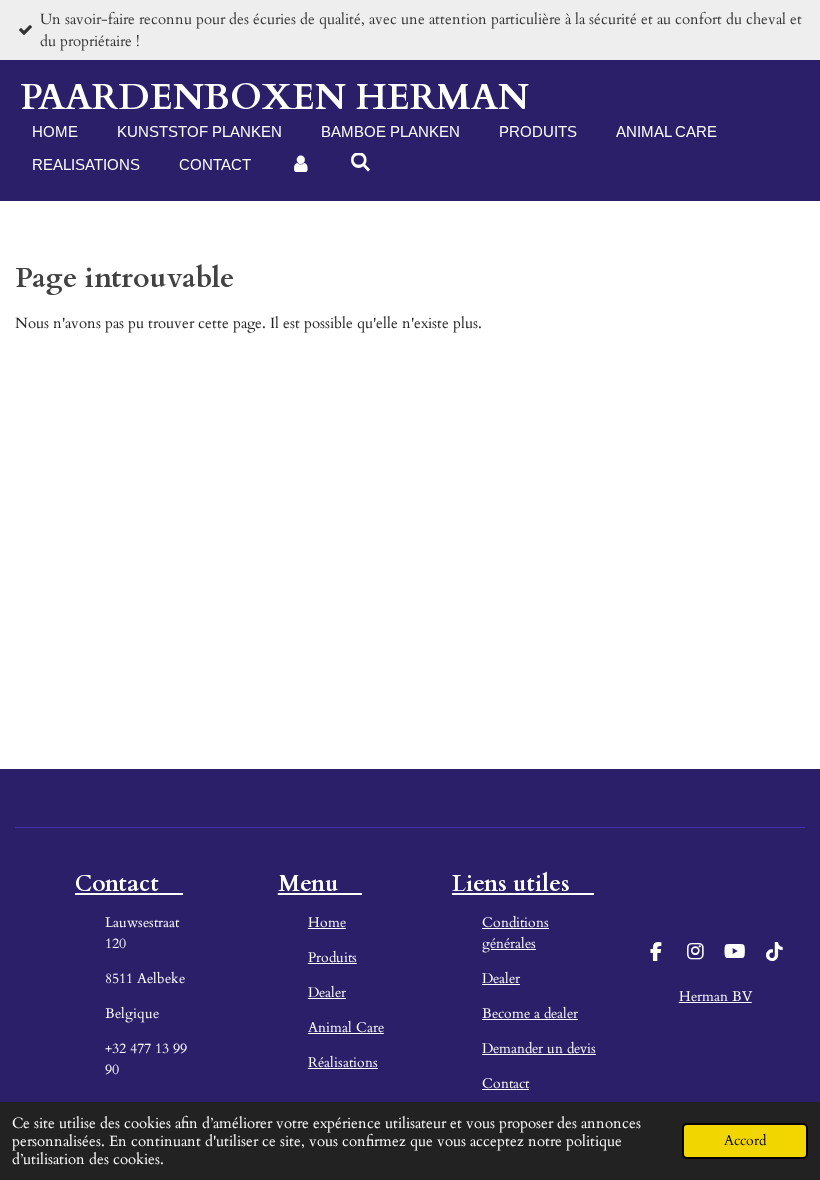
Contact (505, 1083)
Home (327, 922)
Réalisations (343, 1062)
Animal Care (346, 1027)
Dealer (327, 992)
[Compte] (300, 165)
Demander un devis (539, 1048)
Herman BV (715, 996)
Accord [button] (745, 1141)
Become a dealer (530, 1013)
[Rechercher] (360, 162)
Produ (326, 957)
